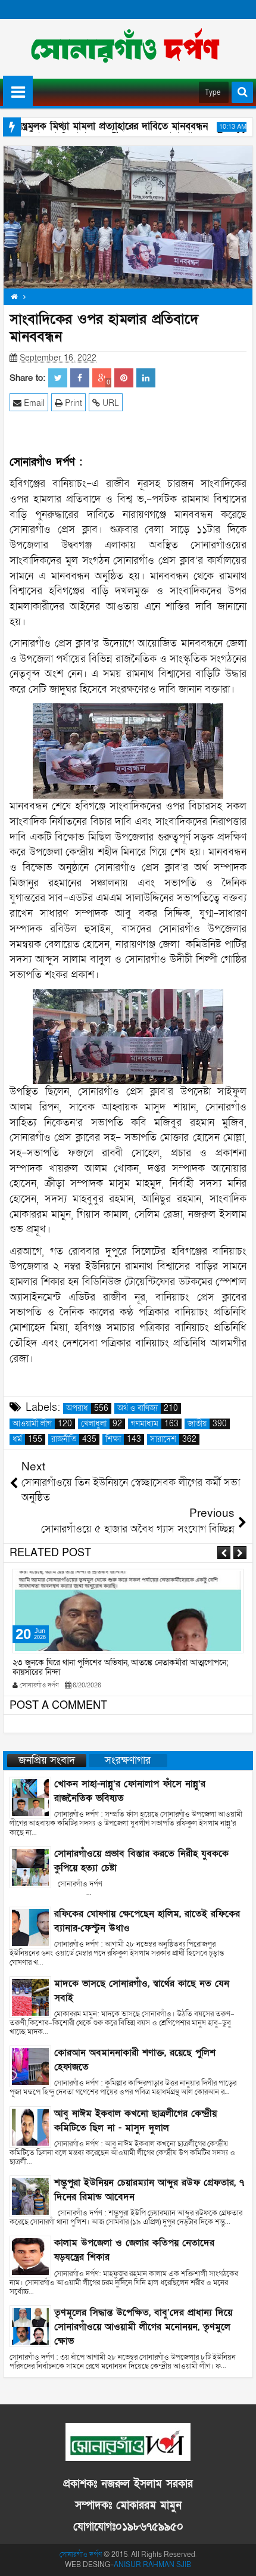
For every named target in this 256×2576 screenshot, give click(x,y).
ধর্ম (27, 1439)
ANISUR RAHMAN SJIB (152, 2565)
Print (72, 403)
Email (33, 403)
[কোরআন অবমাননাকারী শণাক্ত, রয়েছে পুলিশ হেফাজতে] (30, 2066)
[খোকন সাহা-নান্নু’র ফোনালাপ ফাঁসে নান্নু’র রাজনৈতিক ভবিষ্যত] (30, 1797)
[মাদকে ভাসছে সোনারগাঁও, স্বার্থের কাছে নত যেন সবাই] (30, 1996)
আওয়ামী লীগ (42, 1424)
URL (110, 403)
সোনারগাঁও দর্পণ (81, 2555)
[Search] (242, 92)
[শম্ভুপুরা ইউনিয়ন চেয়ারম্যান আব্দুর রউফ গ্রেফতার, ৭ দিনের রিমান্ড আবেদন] (30, 2195)
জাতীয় (207, 1424)
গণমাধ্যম (155, 1424)
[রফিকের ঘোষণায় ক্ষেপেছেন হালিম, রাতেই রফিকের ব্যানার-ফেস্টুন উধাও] (30, 1927)
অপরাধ (87, 1408)
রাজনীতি (74, 1439)
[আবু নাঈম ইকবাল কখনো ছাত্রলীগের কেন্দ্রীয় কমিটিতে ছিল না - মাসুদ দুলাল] (30, 2126)
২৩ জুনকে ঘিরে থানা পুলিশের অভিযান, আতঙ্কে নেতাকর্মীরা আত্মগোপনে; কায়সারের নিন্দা (121, 1668)
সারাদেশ (173, 1439)
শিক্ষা (123, 1439)
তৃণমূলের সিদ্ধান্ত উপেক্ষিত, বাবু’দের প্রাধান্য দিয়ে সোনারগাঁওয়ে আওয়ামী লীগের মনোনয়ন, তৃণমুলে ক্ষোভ (143, 2327)
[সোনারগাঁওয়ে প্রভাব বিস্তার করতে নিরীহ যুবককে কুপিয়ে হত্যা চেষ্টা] (30, 1866)
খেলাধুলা (102, 1424)
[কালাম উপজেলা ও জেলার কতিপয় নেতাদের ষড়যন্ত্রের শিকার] (30, 2256)
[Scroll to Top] (238, 2558)
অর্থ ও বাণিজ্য (148, 1408)
